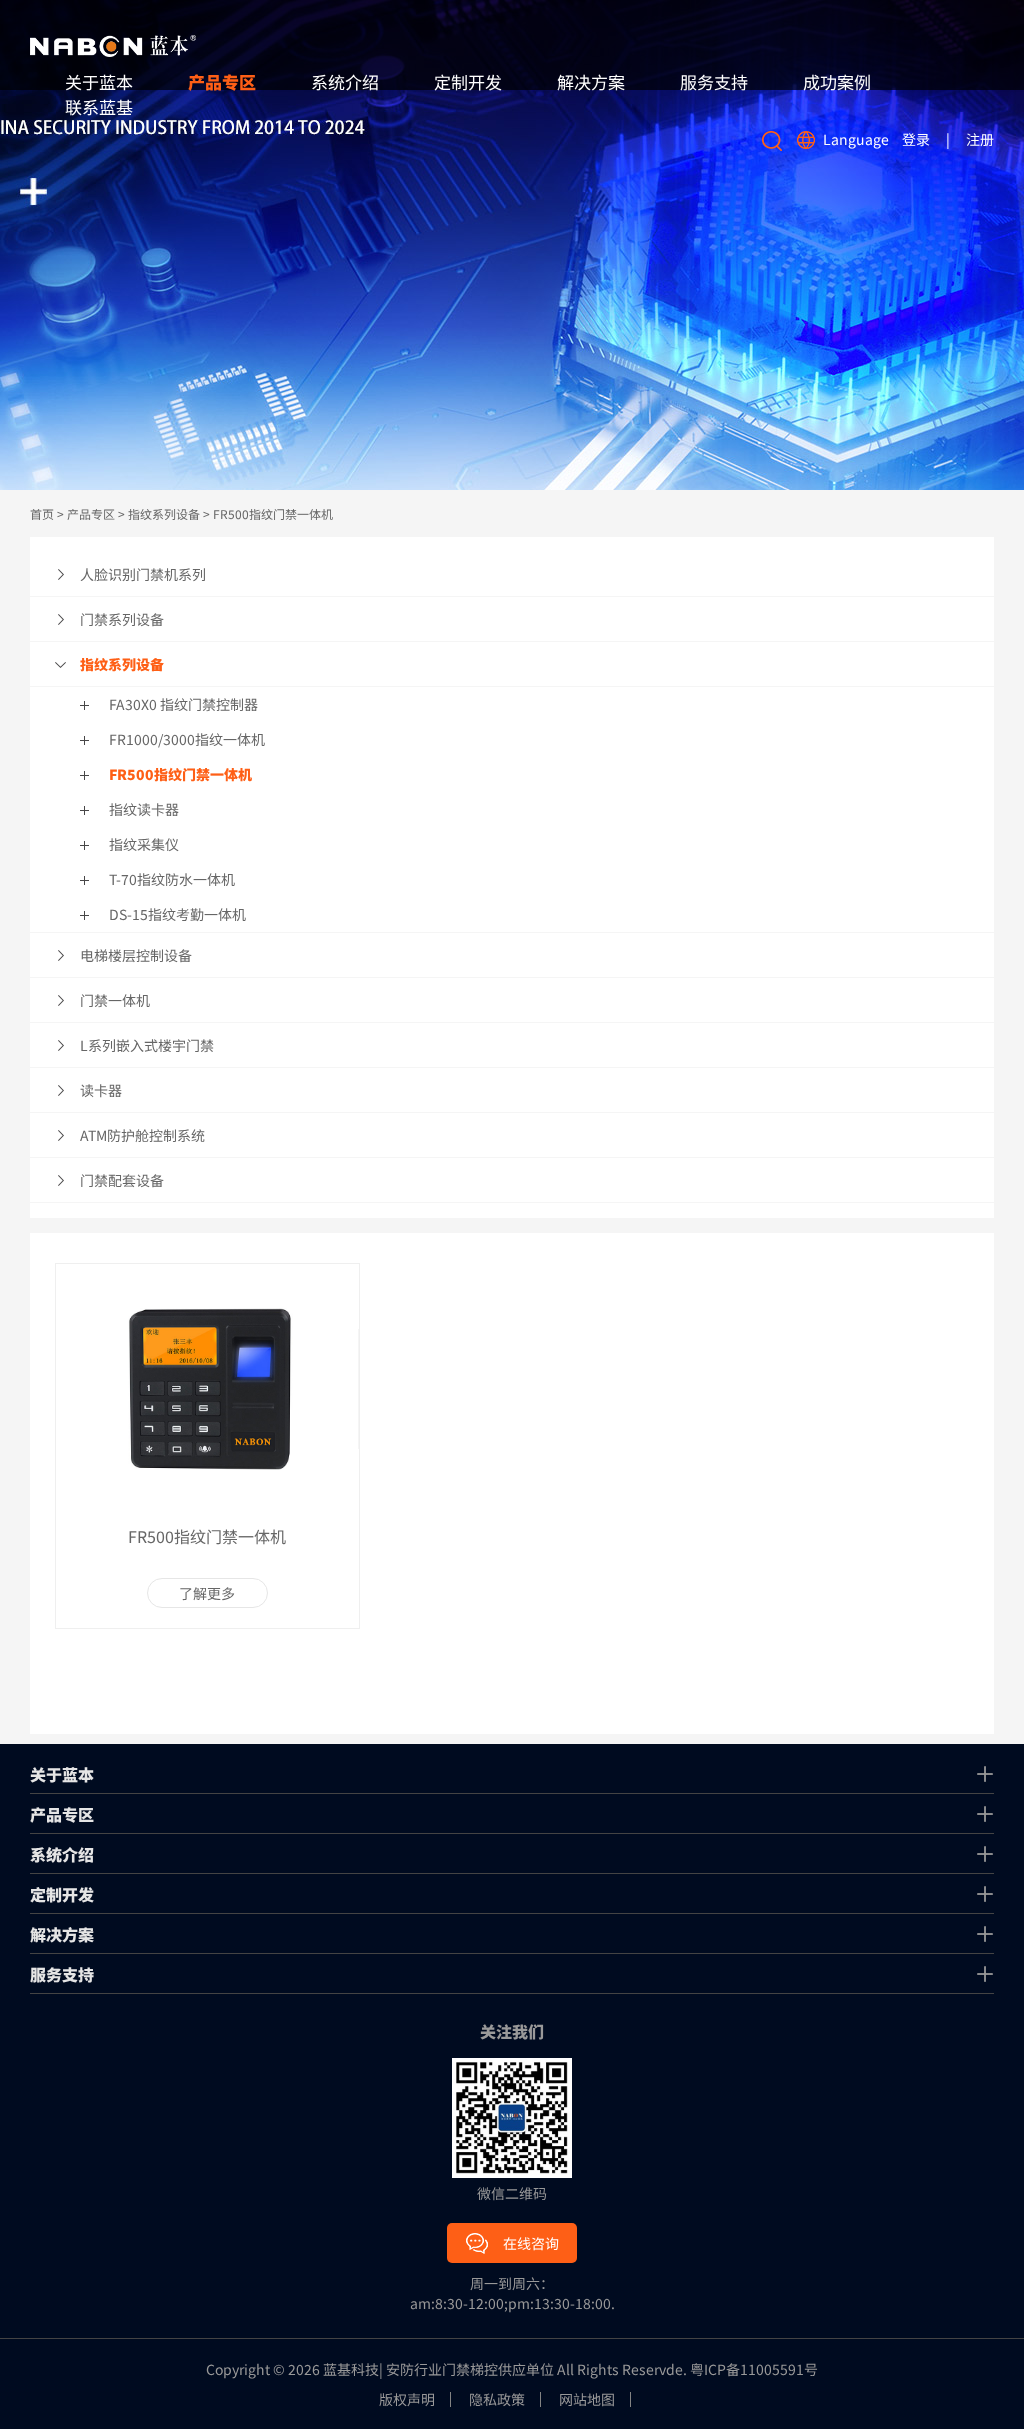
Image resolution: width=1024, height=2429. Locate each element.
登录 (916, 139)
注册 (980, 139)
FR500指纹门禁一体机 (273, 513)
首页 (42, 513)
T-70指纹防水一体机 (172, 879)
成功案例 (837, 81)
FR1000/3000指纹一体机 (187, 739)
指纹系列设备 (164, 513)
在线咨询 (531, 2243)
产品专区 (222, 81)
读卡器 (101, 1090)
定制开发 (468, 81)
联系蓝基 (99, 106)
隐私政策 (497, 2399)
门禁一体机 (115, 1000)
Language (856, 139)
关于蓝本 (62, 1774)
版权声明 (407, 2399)
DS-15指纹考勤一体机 (177, 914)
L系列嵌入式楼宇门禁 (147, 1045)
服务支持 (714, 81)
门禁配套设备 (122, 1180)
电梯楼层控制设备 (136, 955)
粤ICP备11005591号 (754, 2369)
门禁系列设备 (122, 619)
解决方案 (591, 81)
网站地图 (587, 2399)
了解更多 (207, 1593)
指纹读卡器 (144, 809)
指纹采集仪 (144, 844)
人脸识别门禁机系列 (143, 574)
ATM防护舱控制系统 (142, 1135)
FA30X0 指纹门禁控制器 (183, 704)
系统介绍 (345, 81)
